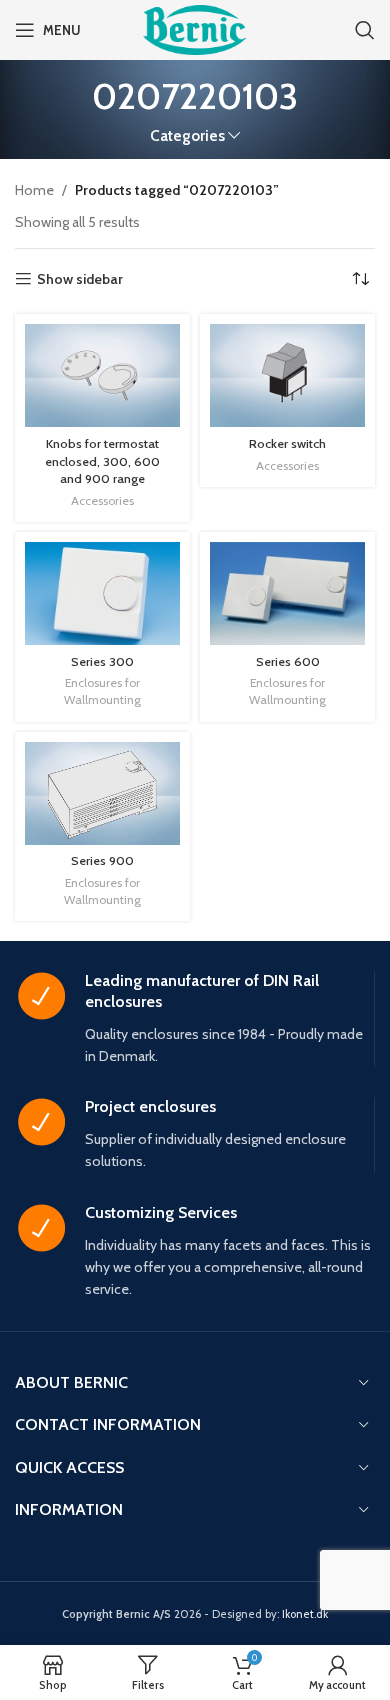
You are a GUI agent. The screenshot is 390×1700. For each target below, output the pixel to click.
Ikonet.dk (305, 1614)
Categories (187, 135)
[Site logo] (195, 28)
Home (34, 190)
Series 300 (102, 661)
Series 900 (102, 860)
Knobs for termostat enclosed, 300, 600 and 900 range (102, 461)
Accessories (102, 500)
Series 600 (288, 661)
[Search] (365, 30)
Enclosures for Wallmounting (102, 691)
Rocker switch (287, 443)
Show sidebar (80, 279)
